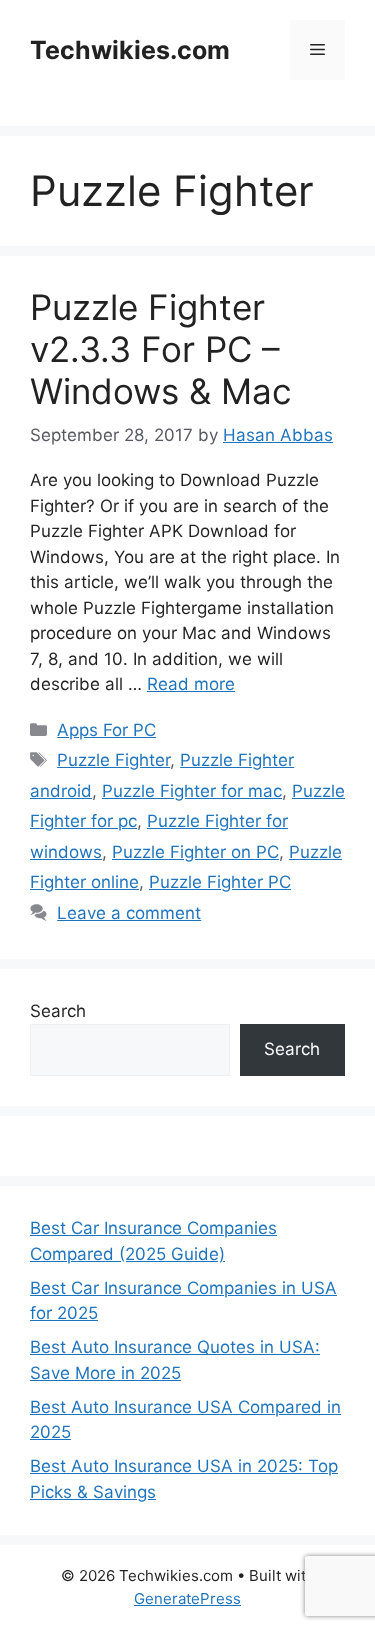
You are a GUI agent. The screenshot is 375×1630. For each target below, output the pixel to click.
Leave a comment (129, 913)
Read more (191, 684)
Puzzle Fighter (113, 760)
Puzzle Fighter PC (220, 882)
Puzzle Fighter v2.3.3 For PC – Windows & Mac (161, 349)
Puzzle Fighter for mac (192, 791)
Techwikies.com (130, 50)
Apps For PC (106, 730)
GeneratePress (187, 1598)
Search (58, 1011)
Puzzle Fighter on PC (195, 852)
